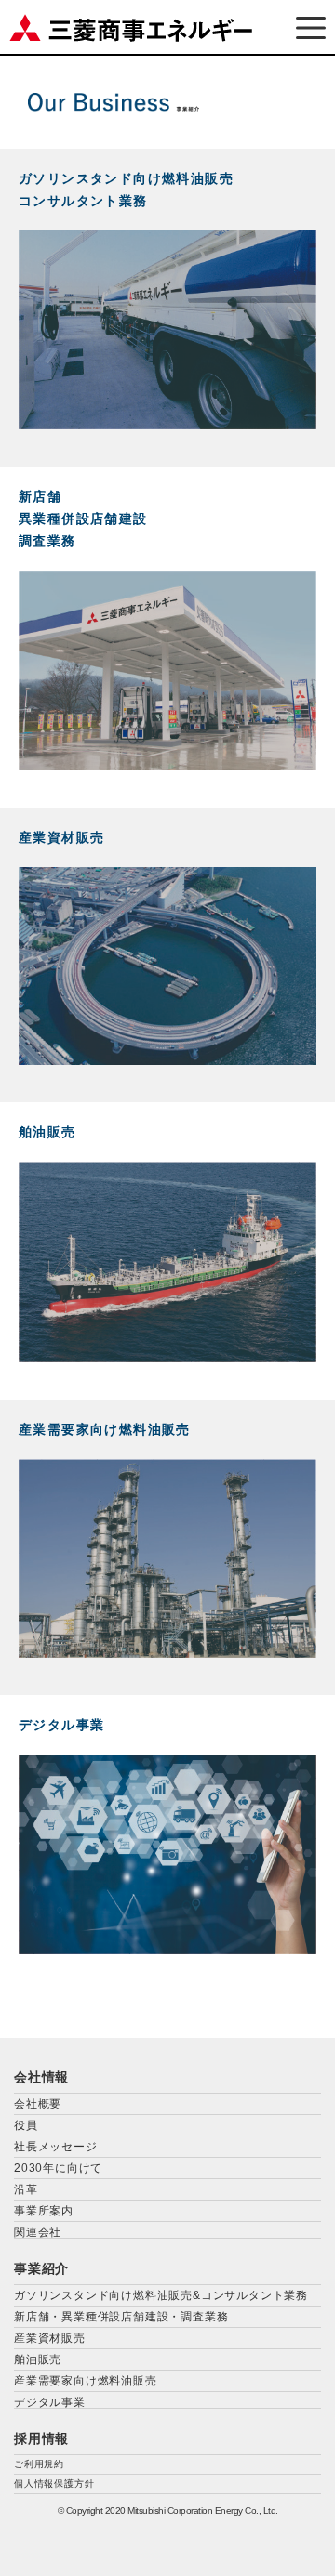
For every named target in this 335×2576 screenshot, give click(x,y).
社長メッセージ (56, 2147)
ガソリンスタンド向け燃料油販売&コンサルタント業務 (161, 2295)
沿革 (26, 2189)
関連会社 (38, 2232)
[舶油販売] (167, 1357)
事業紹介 (41, 2268)
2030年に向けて (58, 2168)
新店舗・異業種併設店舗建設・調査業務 (121, 2317)
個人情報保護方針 (54, 2484)
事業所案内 (44, 2211)
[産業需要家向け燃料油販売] (167, 1653)
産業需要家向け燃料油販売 (86, 2381)
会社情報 (41, 2077)
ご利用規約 (39, 2464)
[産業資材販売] (167, 1060)
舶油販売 (38, 2359)
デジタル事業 (50, 2402)
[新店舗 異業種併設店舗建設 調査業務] (167, 765)
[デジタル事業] (167, 1949)
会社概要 (38, 2104)
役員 (26, 2125)
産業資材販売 (50, 2338)
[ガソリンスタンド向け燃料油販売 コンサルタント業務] (167, 424)
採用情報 (41, 2438)
